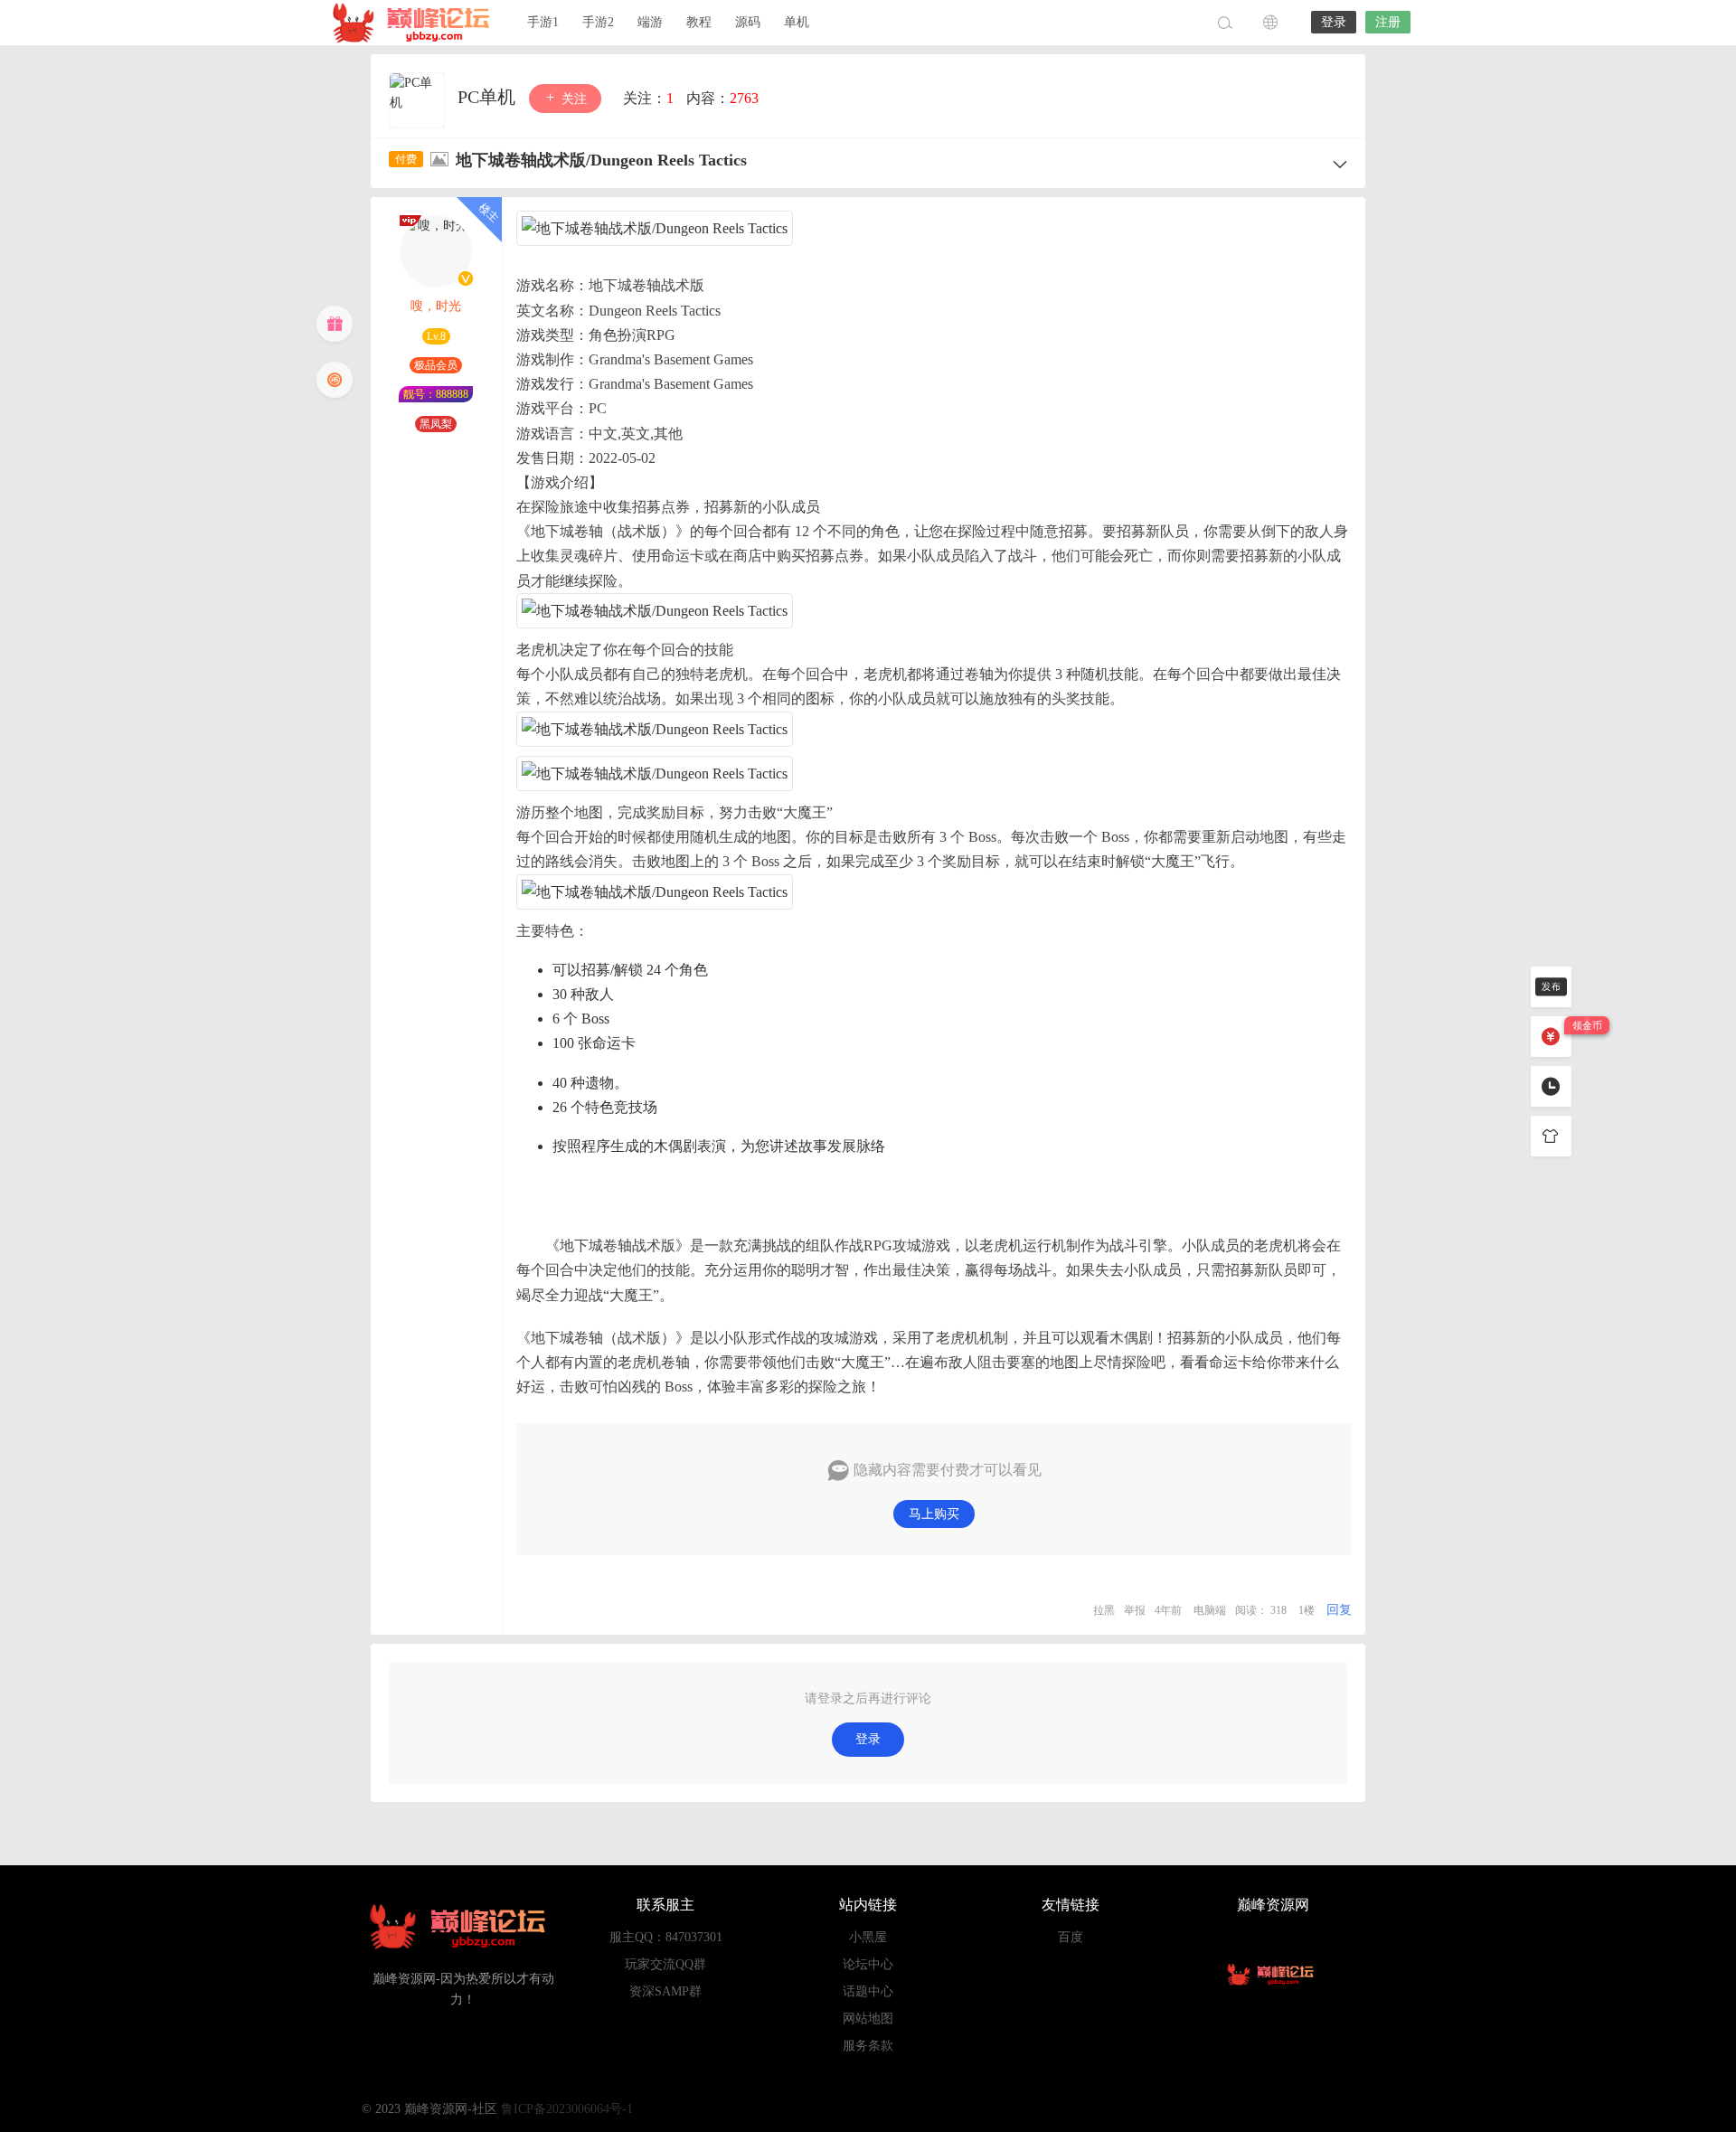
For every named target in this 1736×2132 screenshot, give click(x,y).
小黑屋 (868, 1937)
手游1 (543, 22)
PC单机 (489, 97)
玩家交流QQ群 (665, 1964)
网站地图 (868, 2019)
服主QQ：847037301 (666, 1937)
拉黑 (1104, 1610)
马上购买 (934, 1514)
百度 (1071, 1937)
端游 (650, 22)
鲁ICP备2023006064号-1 (567, 2109)
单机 (797, 22)
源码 (748, 22)
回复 (1339, 1610)
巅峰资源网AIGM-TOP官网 (416, 23)
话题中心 (868, 1991)
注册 (1388, 22)
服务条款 (868, 2046)
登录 (1334, 22)
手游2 (598, 22)
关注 (572, 99)
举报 (1135, 1610)
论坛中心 (868, 1964)
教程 (699, 22)
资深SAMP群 (665, 1991)
